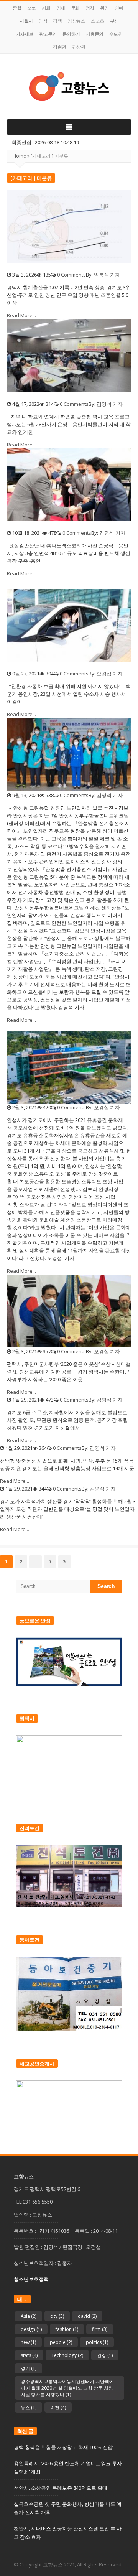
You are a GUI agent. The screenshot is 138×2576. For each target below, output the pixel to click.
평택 (57, 21)
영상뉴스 (76, 21)
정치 (90, 8)
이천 (58, 2407)
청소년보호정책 (31, 2279)
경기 (29, 2368)
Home (19, 156)
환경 (104, 8)
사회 (46, 8)
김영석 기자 (110, 404)
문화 (75, 8)
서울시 (26, 21)
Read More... (21, 315)
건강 (105, 2355)
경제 (61, 8)
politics (97, 2342)
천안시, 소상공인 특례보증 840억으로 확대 (61, 2488)
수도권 (116, 34)
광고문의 (48, 34)
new (28, 2342)
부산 (114, 21)
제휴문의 (95, 34)
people (61, 2342)
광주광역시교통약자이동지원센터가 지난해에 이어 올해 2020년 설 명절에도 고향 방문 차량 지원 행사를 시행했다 (67, 2388)
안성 (43, 21)
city (57, 2316)
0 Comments (71, 275)
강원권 (60, 47)
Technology (67, 2355)
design (31, 2329)
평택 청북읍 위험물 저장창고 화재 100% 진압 (63, 2447)
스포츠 (98, 21)
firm (100, 2329)
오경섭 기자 (110, 674)
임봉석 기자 (107, 275)
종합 (17, 8)
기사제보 (25, 34)
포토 (32, 8)
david (87, 2316)
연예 (119, 8)
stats (29, 2355)
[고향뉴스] (69, 86)
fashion (67, 2329)
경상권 (79, 47)
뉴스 (29, 2407)
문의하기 (71, 34)
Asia (29, 2316)
